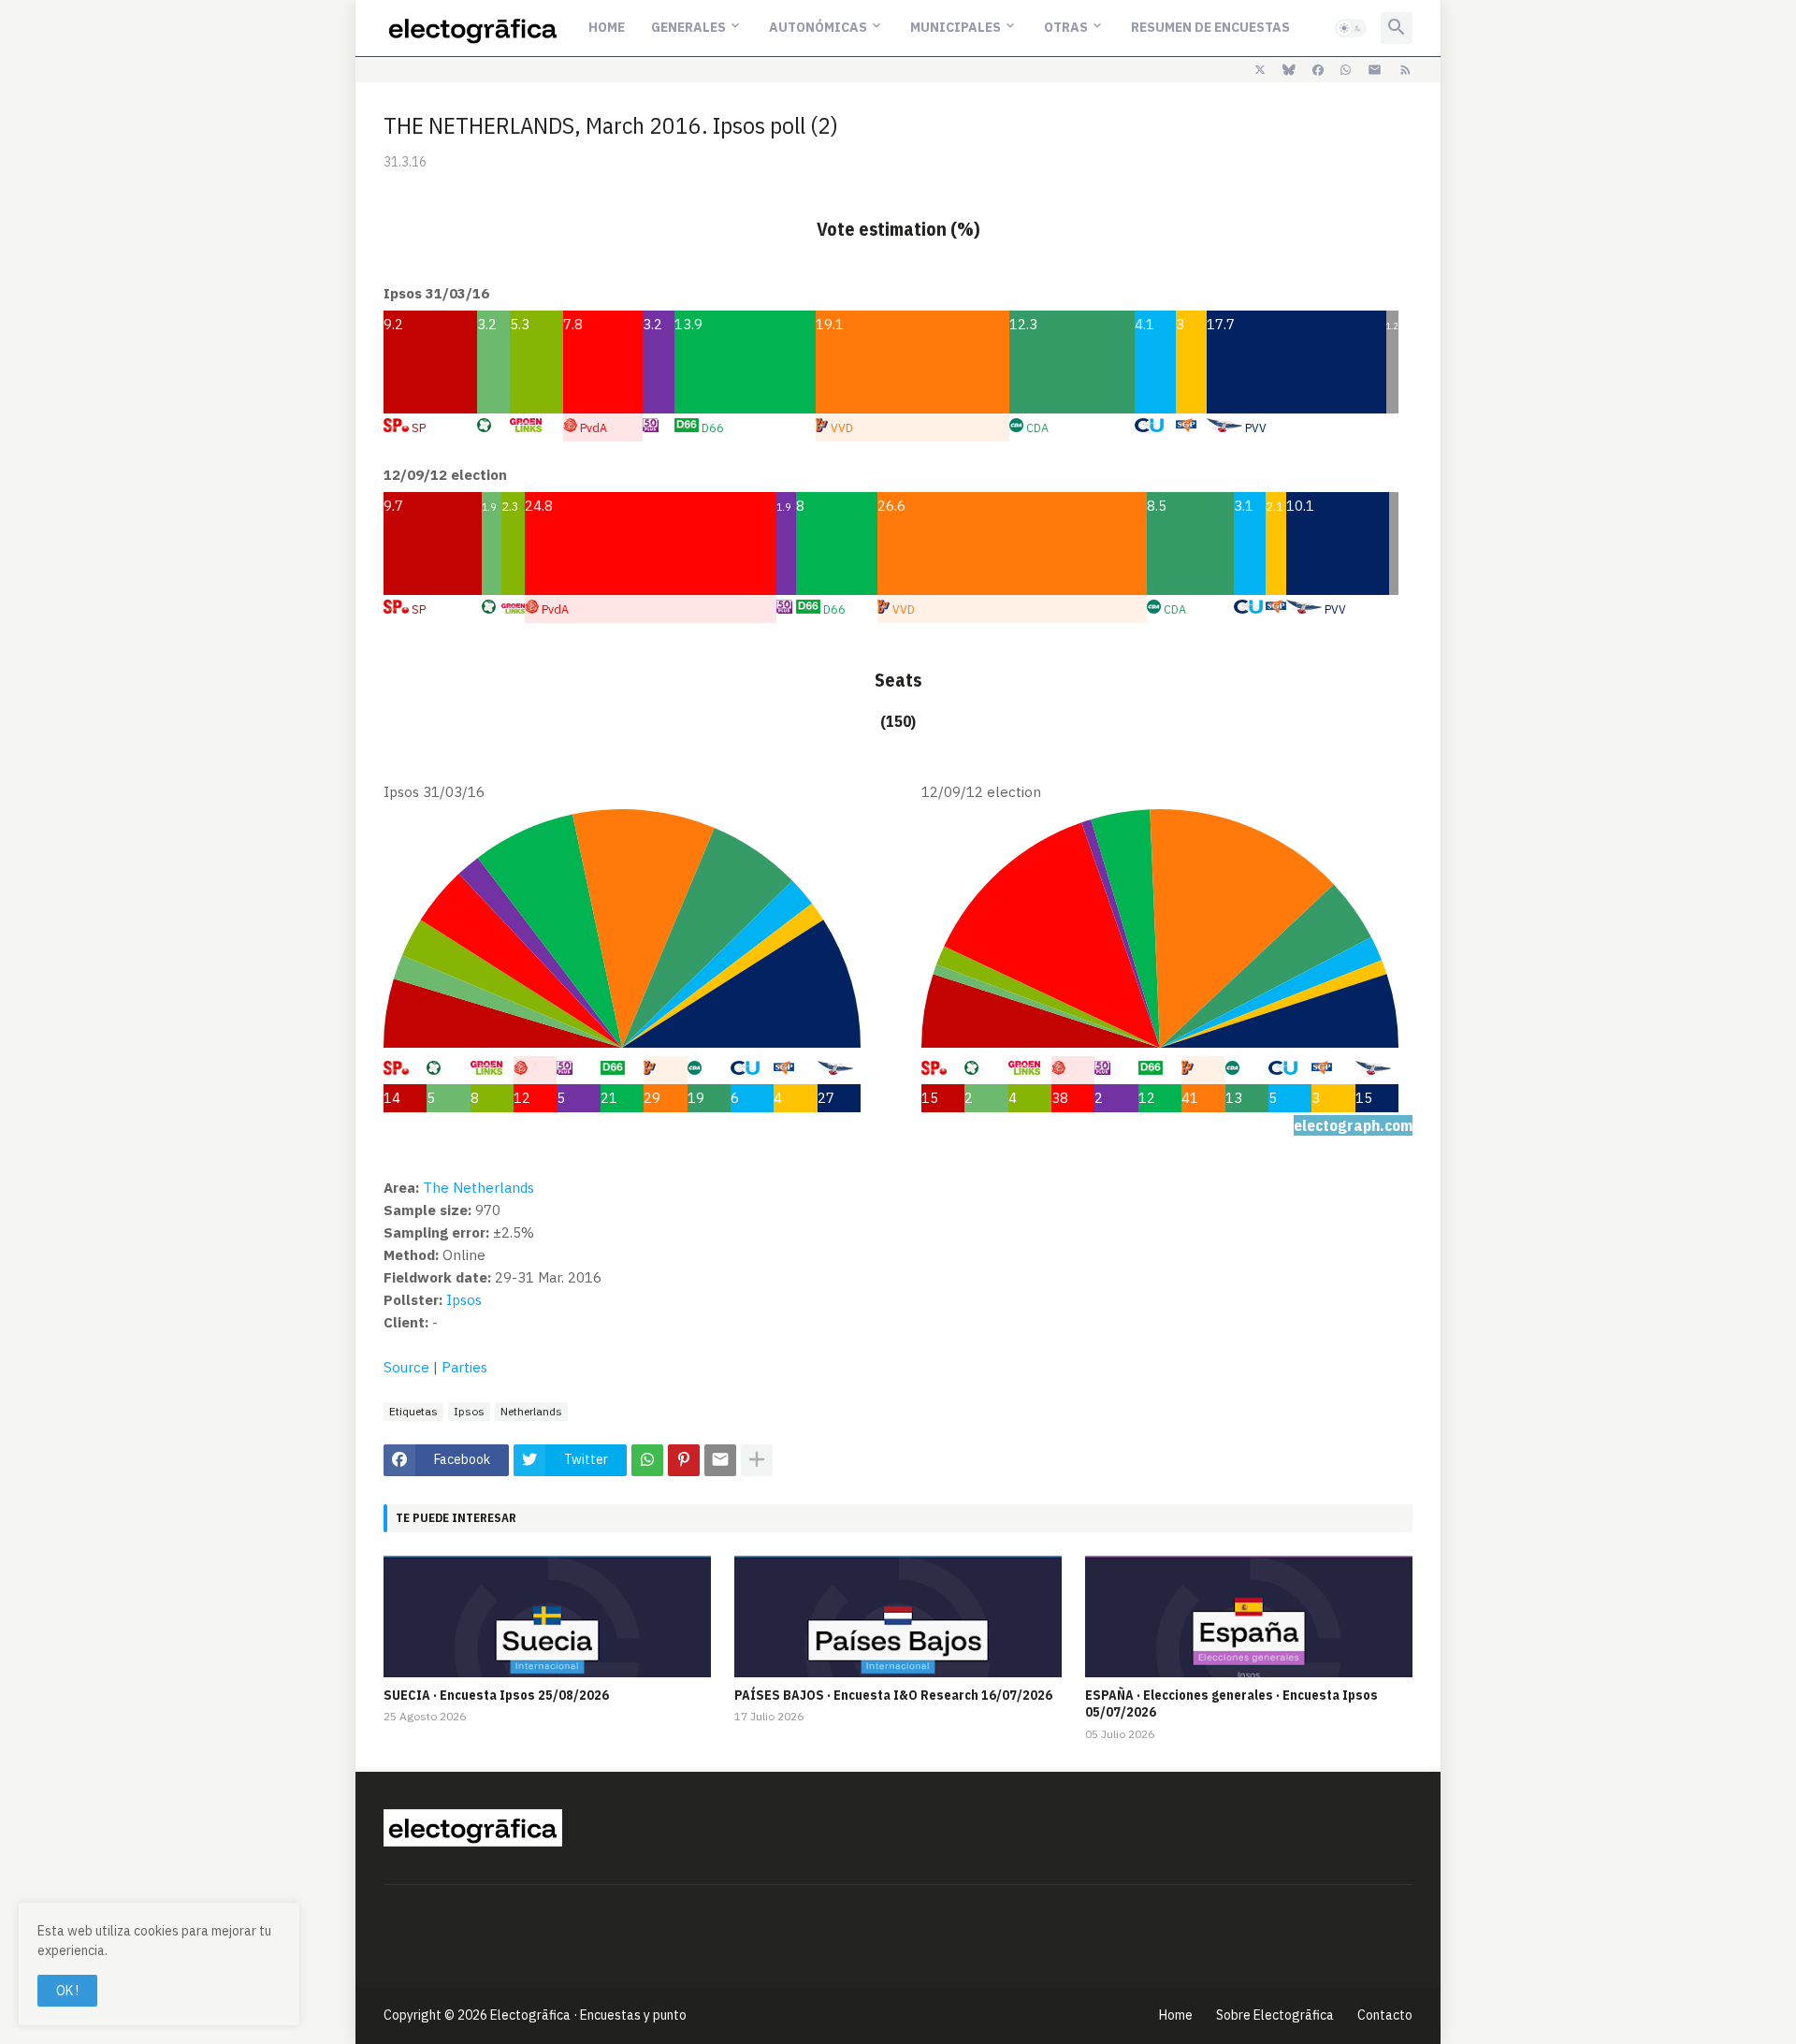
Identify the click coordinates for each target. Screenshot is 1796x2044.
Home (607, 27)
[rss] (1405, 70)
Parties (464, 1367)
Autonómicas (818, 27)
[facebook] (1318, 70)
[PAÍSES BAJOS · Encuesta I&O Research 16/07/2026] (898, 1616)
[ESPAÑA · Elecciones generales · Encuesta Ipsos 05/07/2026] (1249, 1616)
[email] (1375, 70)
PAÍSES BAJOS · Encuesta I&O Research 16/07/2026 (893, 1695)
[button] (1351, 28)
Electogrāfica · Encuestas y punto (588, 2015)
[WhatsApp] (647, 1460)
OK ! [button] (67, 1991)
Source (406, 1367)
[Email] (720, 1460)
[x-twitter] (1260, 70)
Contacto (1385, 2015)
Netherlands (531, 1411)
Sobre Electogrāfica (1275, 2015)
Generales (688, 27)
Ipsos (464, 1300)
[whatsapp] (1346, 70)
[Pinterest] (684, 1460)
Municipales (956, 27)
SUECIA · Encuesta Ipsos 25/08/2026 (496, 1695)
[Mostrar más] (757, 1460)
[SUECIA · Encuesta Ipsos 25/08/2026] (547, 1616)
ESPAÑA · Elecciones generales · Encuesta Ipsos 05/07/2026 (1231, 1703)
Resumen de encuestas (1210, 27)
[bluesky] (1289, 70)
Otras (1066, 27)
